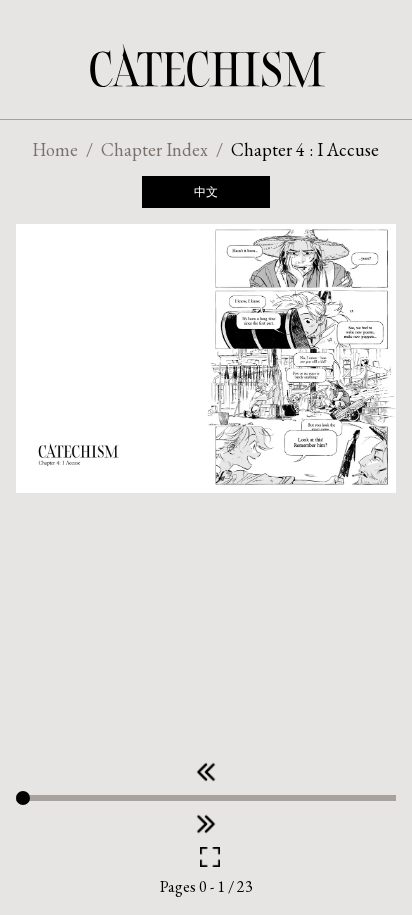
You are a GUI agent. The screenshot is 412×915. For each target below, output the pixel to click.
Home (55, 149)
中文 (206, 192)
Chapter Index (154, 149)
